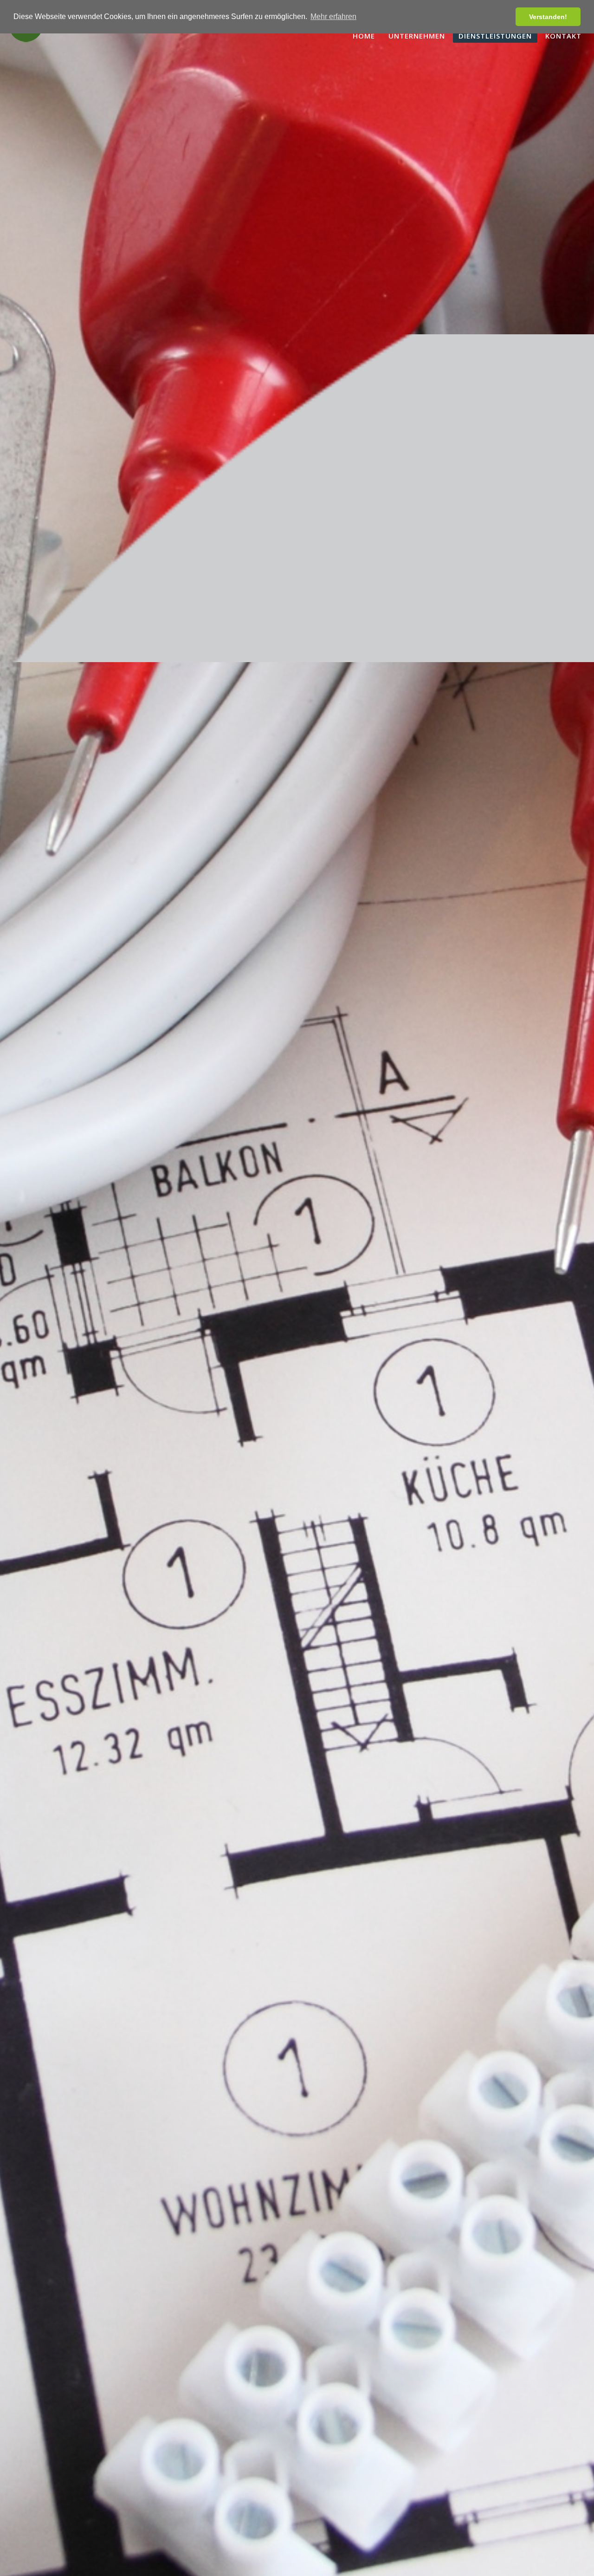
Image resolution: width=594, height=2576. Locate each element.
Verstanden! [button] (548, 17)
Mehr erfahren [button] (333, 16)
